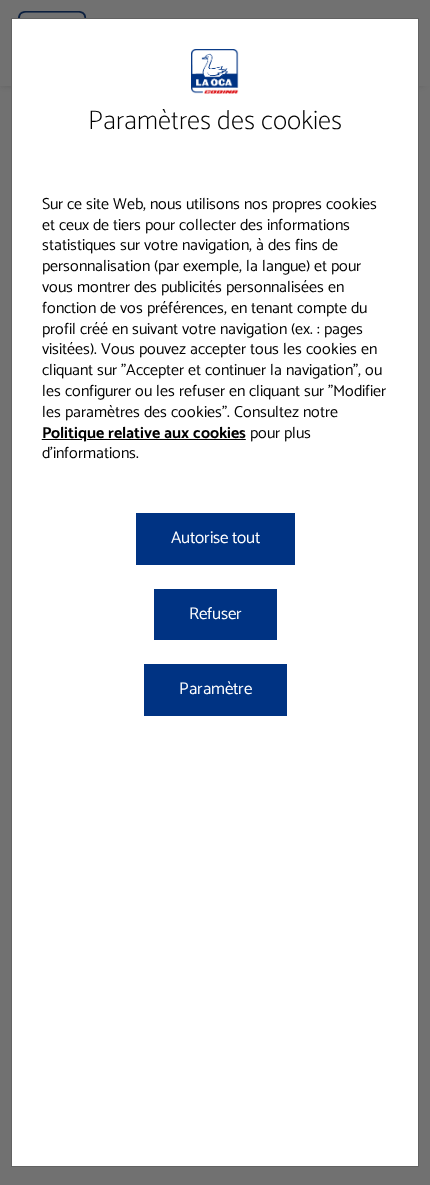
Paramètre (215, 689)
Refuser (215, 614)
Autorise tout (215, 538)
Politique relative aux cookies (144, 433)
